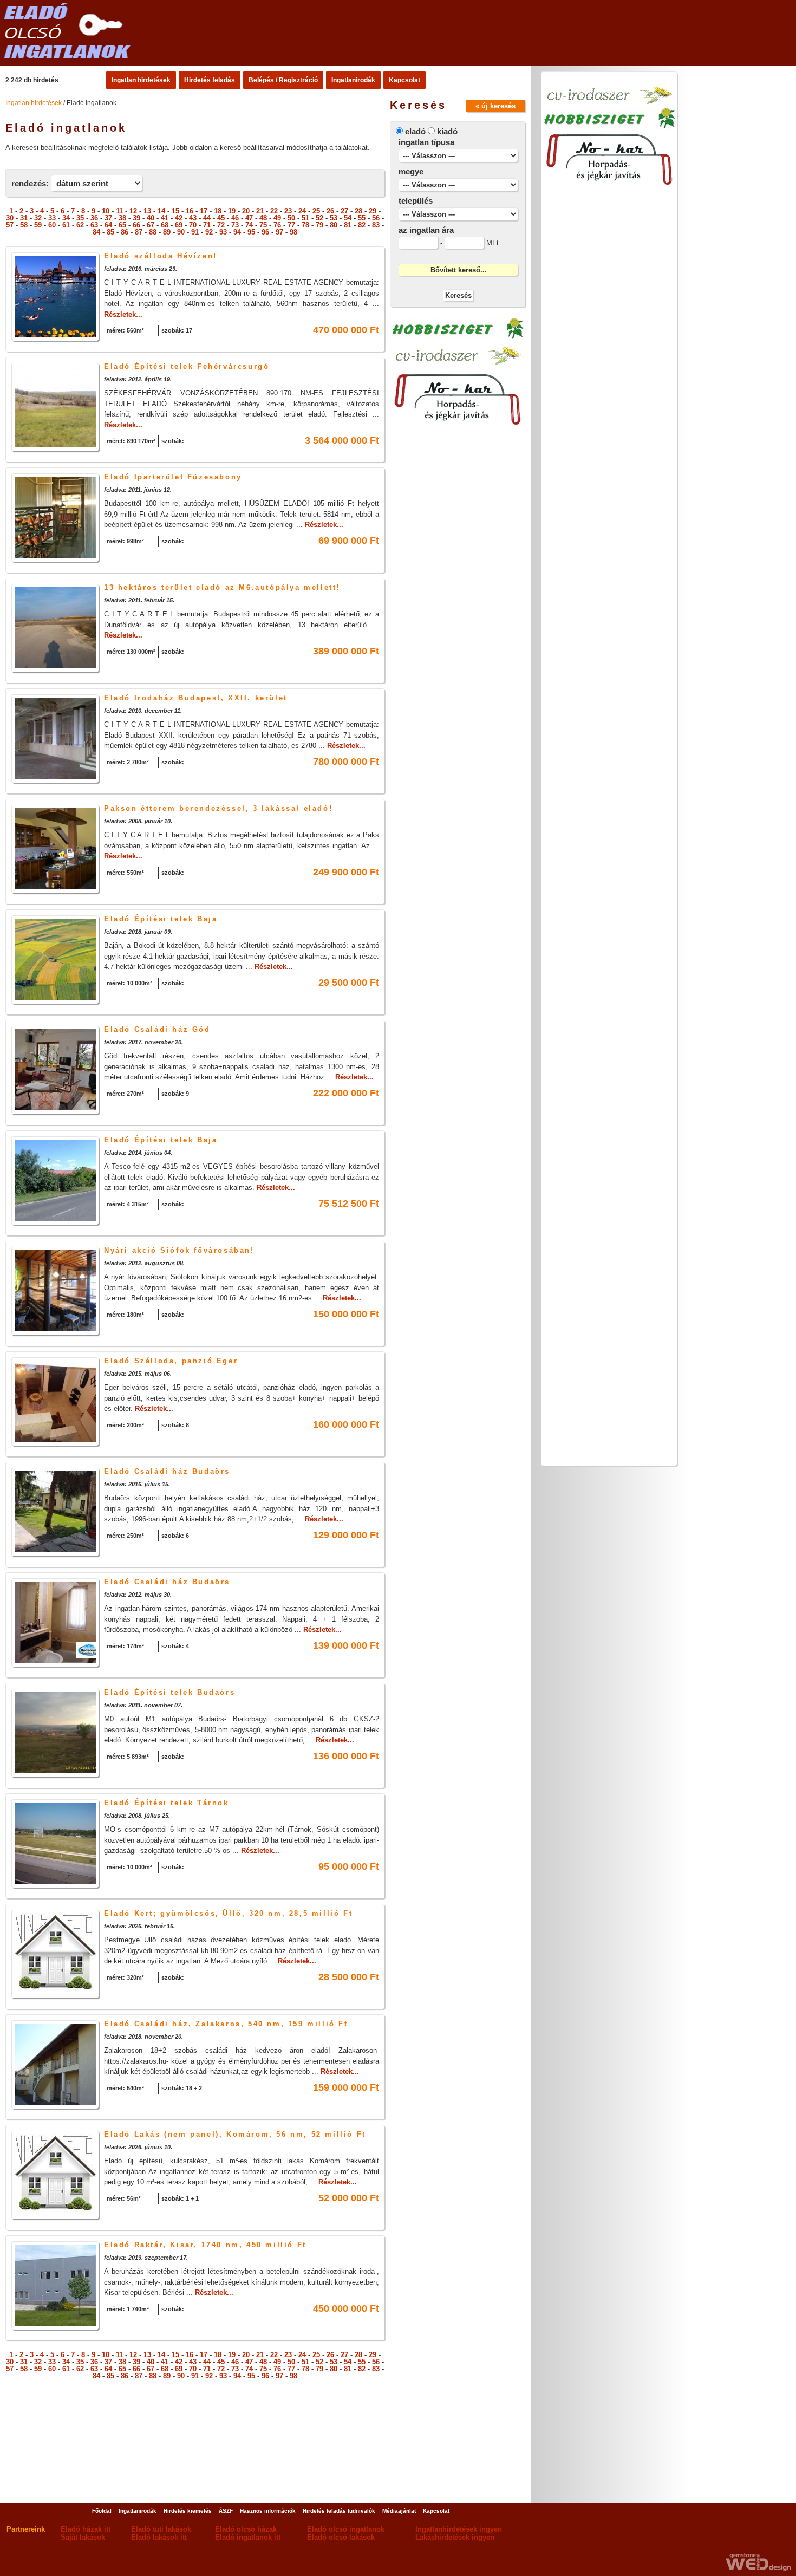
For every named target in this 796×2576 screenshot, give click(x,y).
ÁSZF (226, 2511)
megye (411, 171)
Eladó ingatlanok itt (248, 2537)
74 (249, 225)
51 (305, 218)
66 (136, 225)
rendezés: (30, 183)
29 (373, 211)
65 (122, 225)
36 (94, 218)
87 (139, 232)
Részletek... (123, 314)
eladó (415, 131)
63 (94, 225)
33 (52, 218)
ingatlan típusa (426, 142)
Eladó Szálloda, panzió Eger (171, 1361)
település (416, 201)
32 (38, 218)
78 (305, 225)
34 (66, 218)
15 (175, 211)
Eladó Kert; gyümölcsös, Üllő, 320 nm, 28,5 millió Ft (228, 1913)
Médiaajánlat (399, 2511)
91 (195, 232)
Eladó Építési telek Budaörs (169, 1692)
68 (165, 225)
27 (344, 211)
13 (147, 211)
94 (237, 232)
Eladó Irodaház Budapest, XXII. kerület (196, 698)
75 (263, 225)
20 (246, 211)
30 (10, 218)
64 (108, 225)
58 (24, 225)
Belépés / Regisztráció (283, 80)
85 (110, 232)
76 (277, 225)
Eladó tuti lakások (161, 2529)
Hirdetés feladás (210, 80)
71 (207, 225)
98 (293, 232)
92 (209, 232)
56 (376, 218)
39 (136, 218)
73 (235, 225)
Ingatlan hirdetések (141, 80)
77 (291, 225)
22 (274, 211)
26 (330, 211)
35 (80, 218)
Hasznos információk (268, 2511)
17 (204, 211)
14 (161, 211)
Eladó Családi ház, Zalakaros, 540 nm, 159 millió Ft (226, 2024)
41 (165, 218)
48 (263, 218)
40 (151, 218)
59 (38, 225)
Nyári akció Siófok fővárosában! (179, 1250)
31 (24, 218)
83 (376, 225)
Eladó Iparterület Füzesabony (173, 477)
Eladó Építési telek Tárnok (167, 1803)
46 (235, 218)
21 (260, 211)
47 (249, 218)
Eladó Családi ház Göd (157, 1029)
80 (334, 225)
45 (221, 218)
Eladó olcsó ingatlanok (346, 2529)
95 (251, 232)
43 (193, 218)
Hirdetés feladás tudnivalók (339, 2511)
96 (265, 232)
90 (181, 232)
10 (106, 211)
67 (151, 225)
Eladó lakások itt (159, 2537)
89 (167, 232)
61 (66, 225)
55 (362, 218)
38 (122, 218)
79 (319, 225)
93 (223, 232)
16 (190, 211)
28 (358, 211)
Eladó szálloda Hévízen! (161, 256)
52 (319, 218)
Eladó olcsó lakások (341, 2537)
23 (288, 211)
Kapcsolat (404, 80)
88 (153, 232)
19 (232, 211)
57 (10, 225)
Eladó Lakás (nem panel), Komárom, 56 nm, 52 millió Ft (235, 2134)
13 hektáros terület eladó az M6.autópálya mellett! (222, 587)
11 (119, 211)
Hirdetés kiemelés (188, 2511)
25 (316, 211)
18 (218, 211)
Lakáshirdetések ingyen (455, 2537)
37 (108, 218)
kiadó (447, 131)
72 (221, 225)
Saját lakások (83, 2537)
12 (133, 211)
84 (96, 232)
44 (207, 218)
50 (291, 218)
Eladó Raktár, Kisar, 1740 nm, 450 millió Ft (205, 2245)
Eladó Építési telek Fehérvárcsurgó (187, 366)
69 (179, 225)
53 (334, 218)
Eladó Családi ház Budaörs (167, 1471)
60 (52, 225)
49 (277, 218)
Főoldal (102, 2511)
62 (80, 225)
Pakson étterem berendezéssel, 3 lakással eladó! (218, 808)
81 (348, 225)
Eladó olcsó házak (246, 2529)
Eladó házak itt (86, 2529)
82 (362, 225)
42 (179, 218)
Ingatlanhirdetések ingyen (459, 2529)
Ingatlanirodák (353, 80)
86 (125, 232)
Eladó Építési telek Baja (161, 919)
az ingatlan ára (426, 230)
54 (348, 218)
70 (193, 225)
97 (279, 232)
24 (302, 211)
